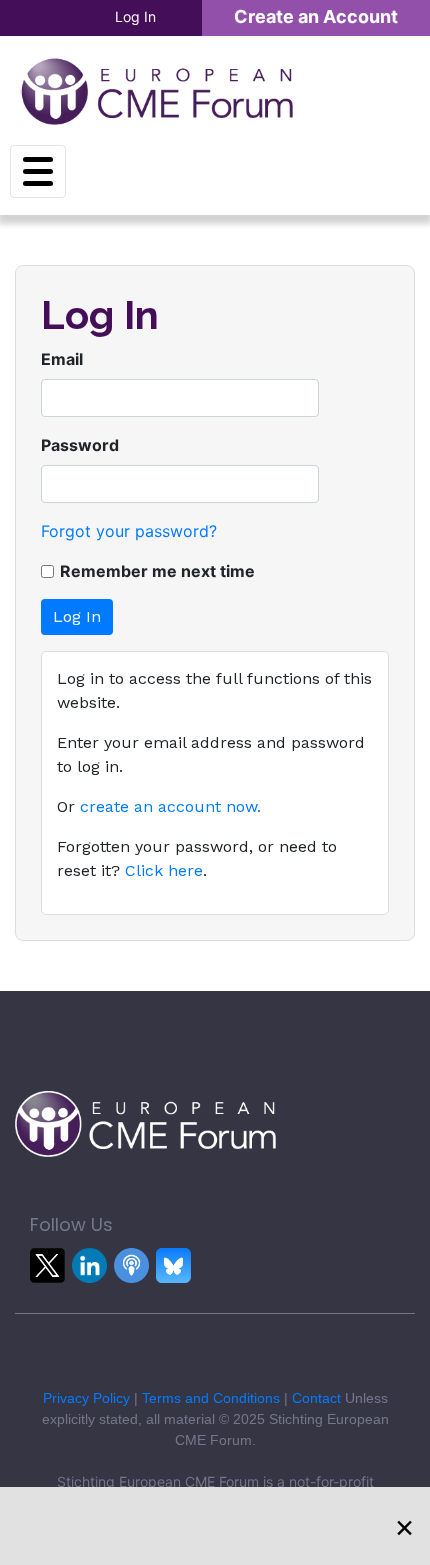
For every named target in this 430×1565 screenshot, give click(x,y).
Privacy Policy (86, 1398)
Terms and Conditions (211, 1398)
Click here (164, 870)
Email (62, 359)
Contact (316, 1398)
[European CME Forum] (156, 91)
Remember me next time (157, 571)
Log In (135, 16)
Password (80, 445)
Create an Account (316, 16)
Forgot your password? (129, 531)
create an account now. (170, 806)
